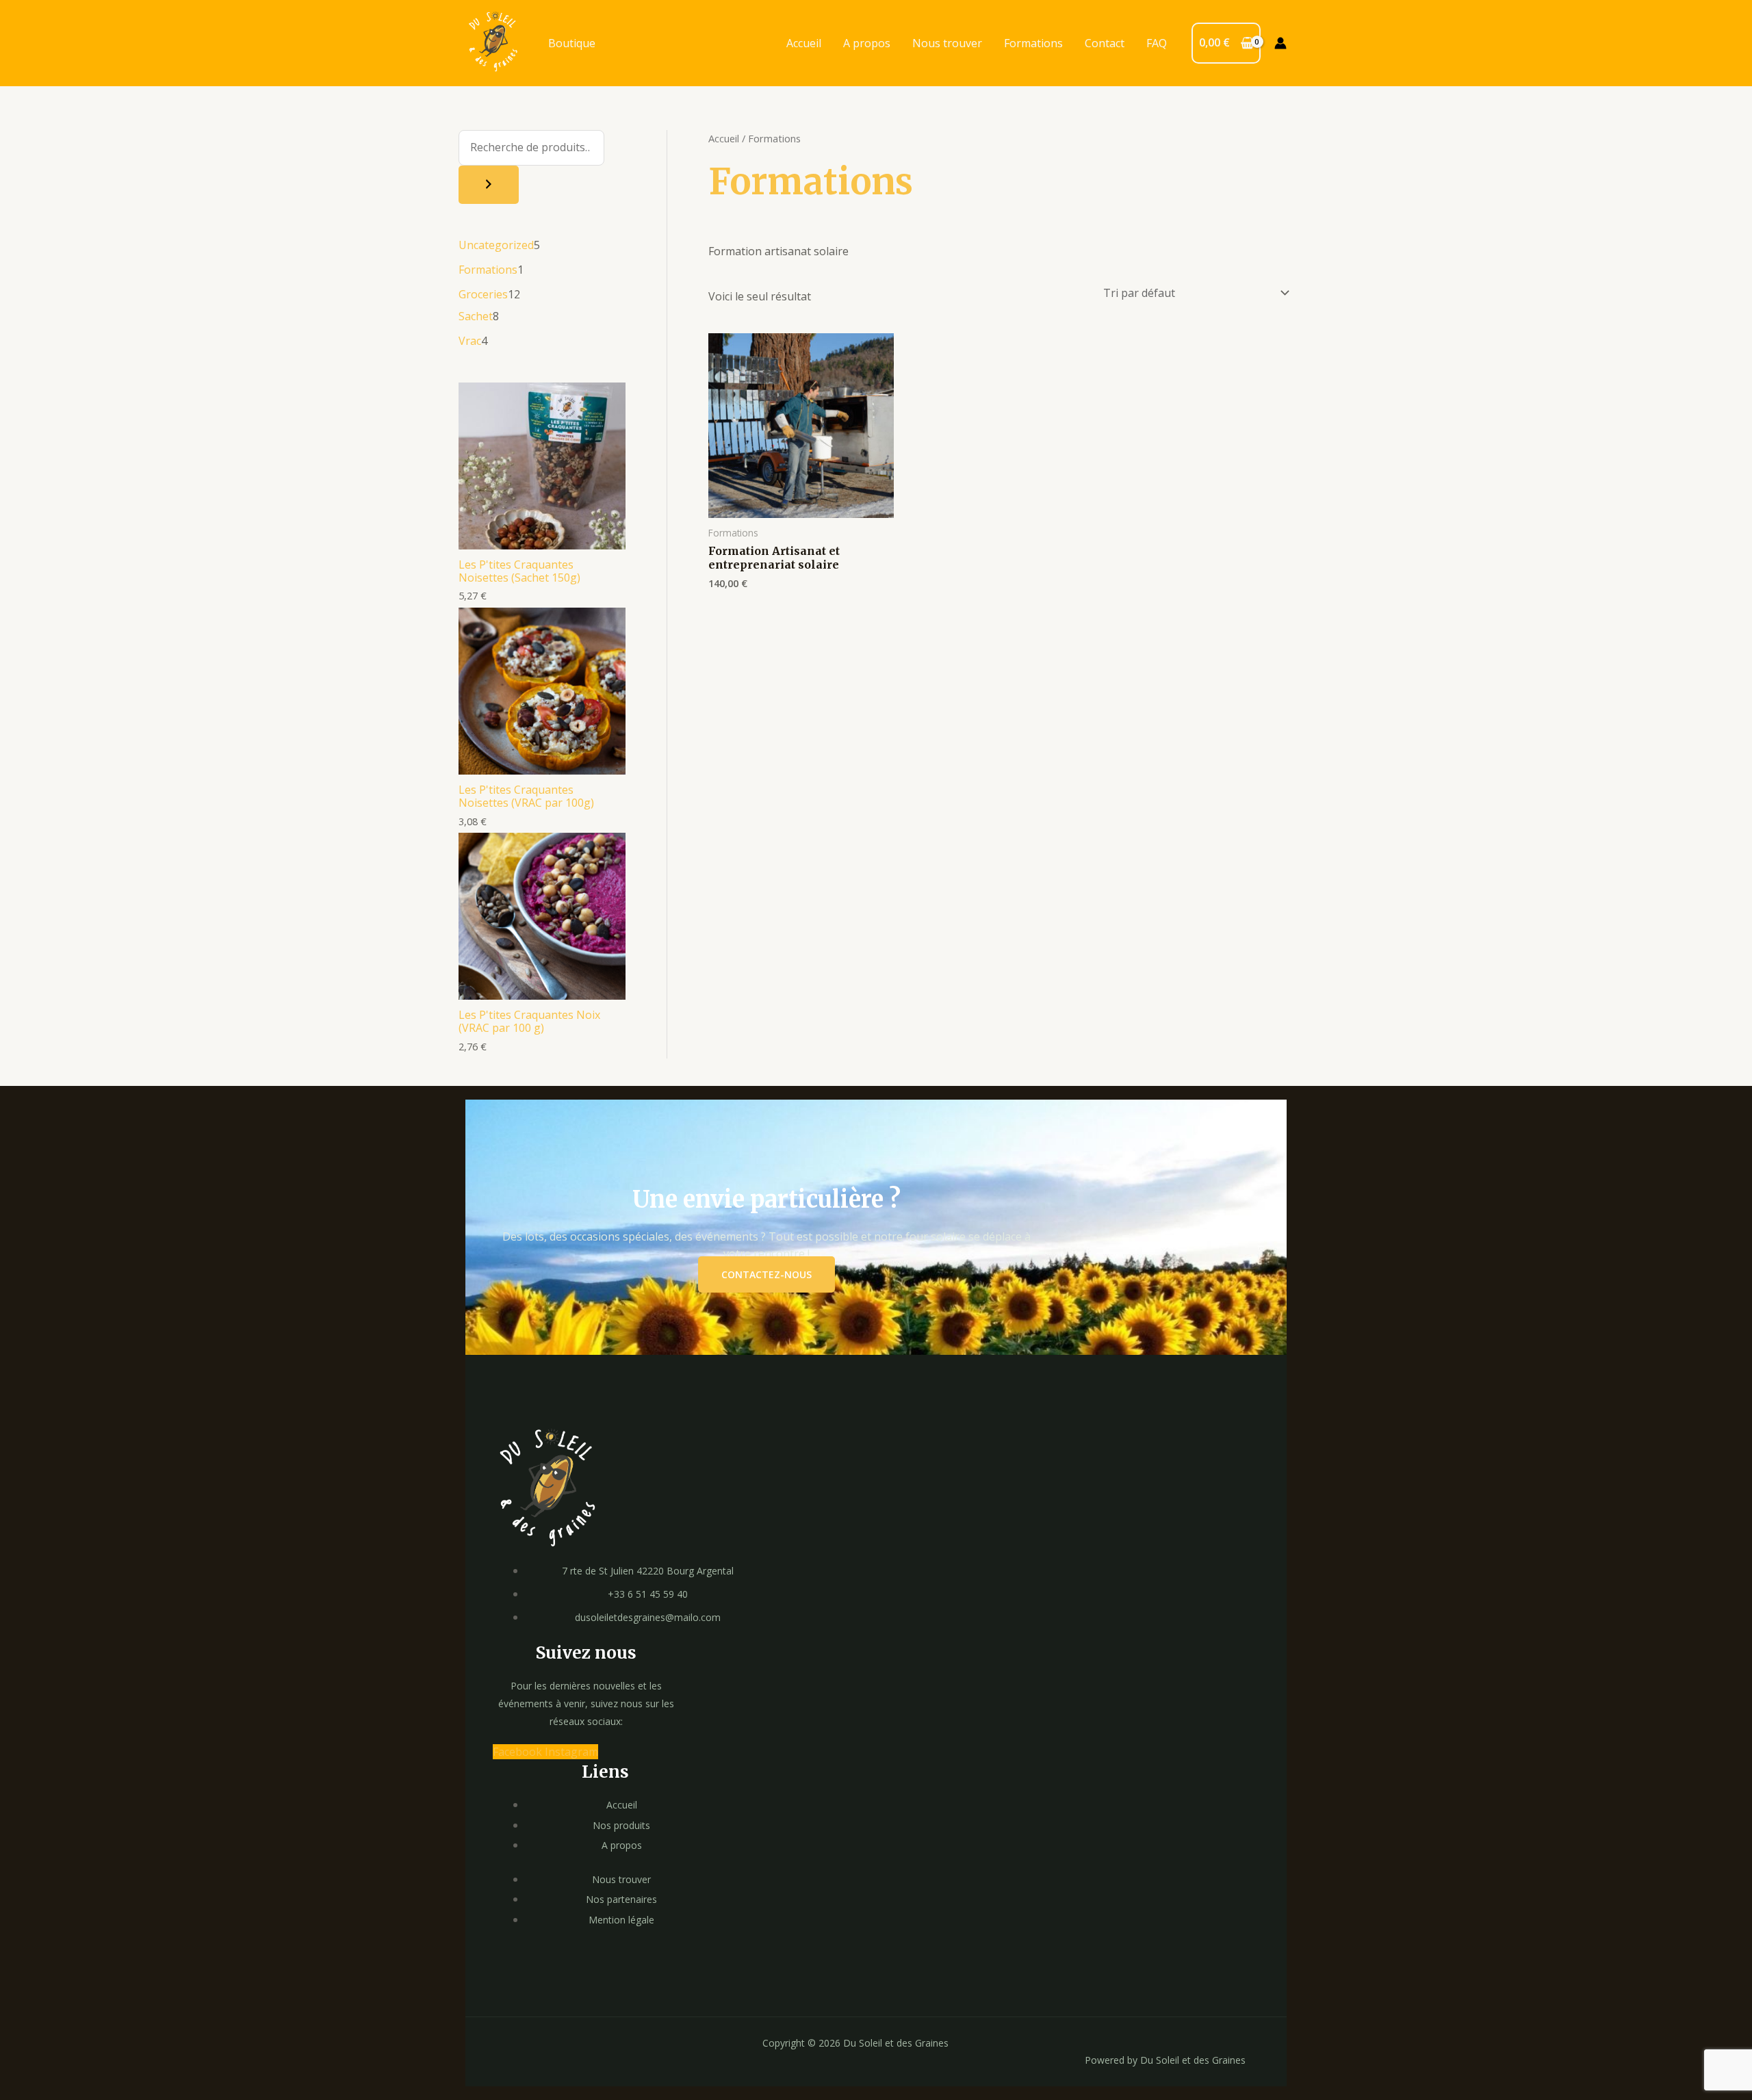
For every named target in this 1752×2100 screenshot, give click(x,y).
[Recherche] (489, 185)
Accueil (804, 43)
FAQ (1157, 43)
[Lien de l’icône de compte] (1280, 43)
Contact (1105, 43)
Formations (1033, 43)
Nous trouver (947, 43)
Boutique (572, 43)
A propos (867, 43)
